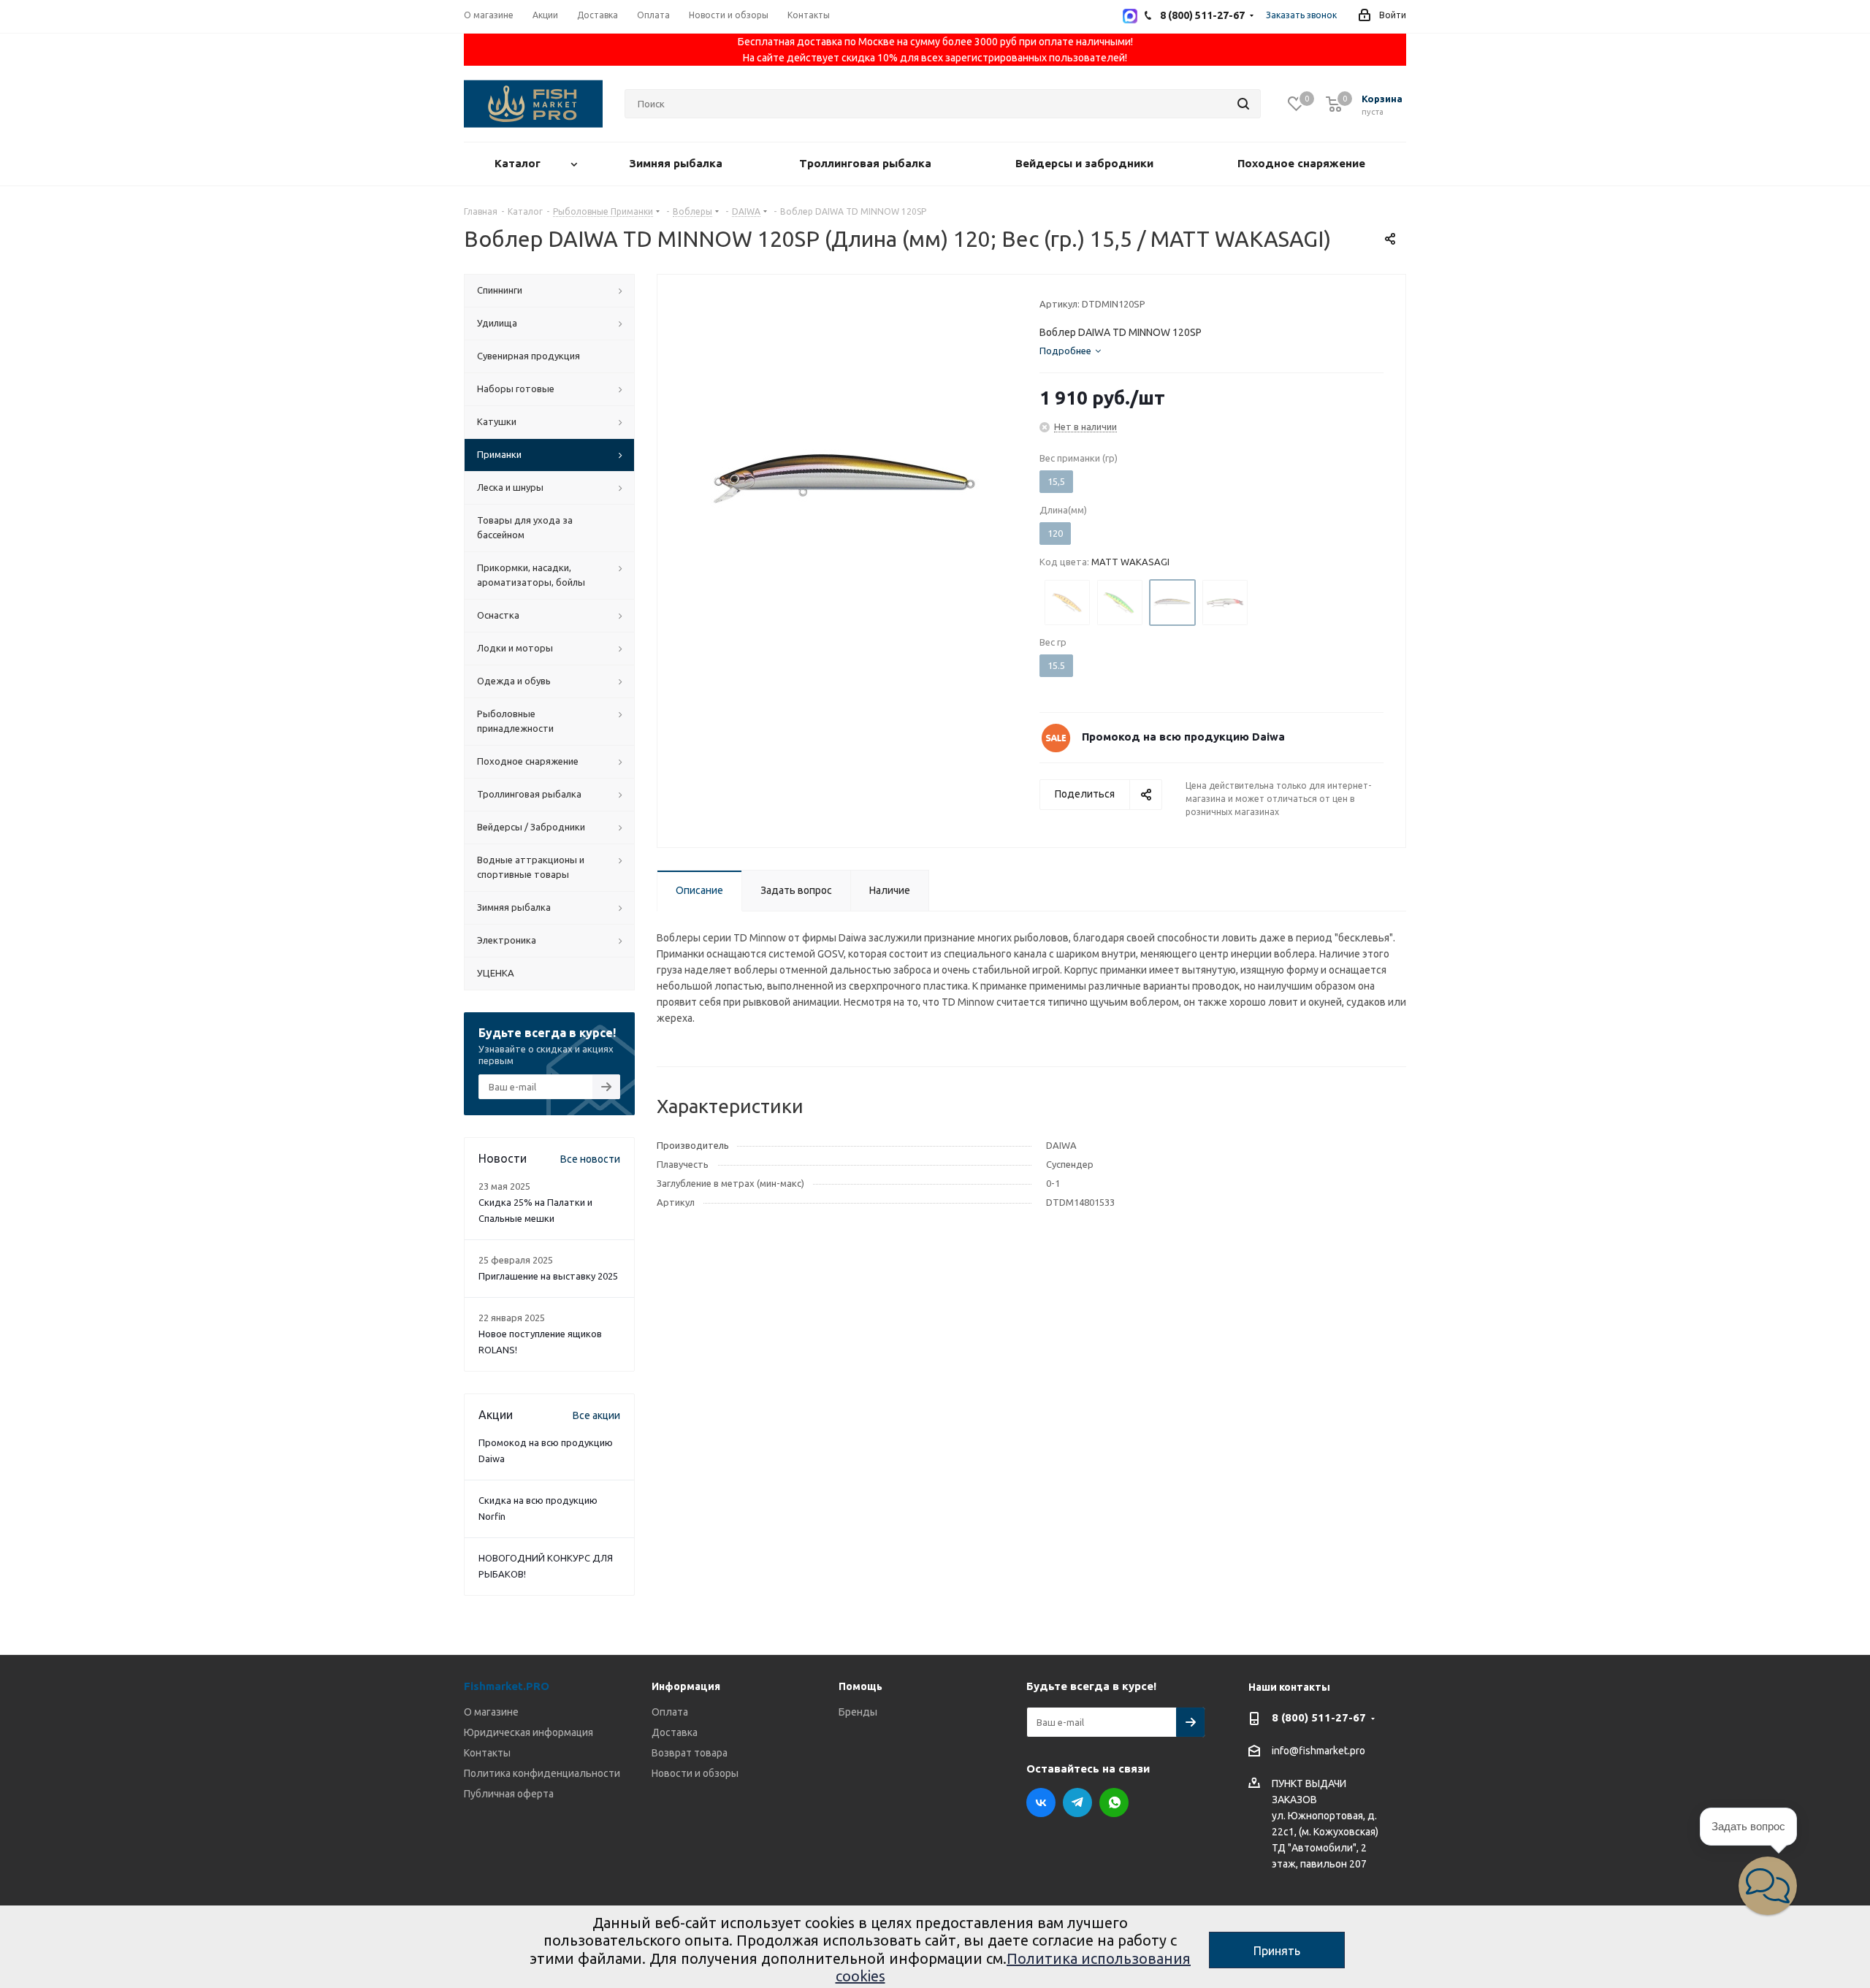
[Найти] (1243, 104)
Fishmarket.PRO (507, 1686)
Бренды (858, 1712)
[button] (1768, 1886)
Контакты (487, 1753)
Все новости (590, 1159)
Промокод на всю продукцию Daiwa (1183, 737)
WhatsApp (1114, 1802)
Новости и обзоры (695, 1773)
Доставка (675, 1732)
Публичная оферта (509, 1794)
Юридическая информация (528, 1732)
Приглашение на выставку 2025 (548, 1276)
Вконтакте (1041, 1802)
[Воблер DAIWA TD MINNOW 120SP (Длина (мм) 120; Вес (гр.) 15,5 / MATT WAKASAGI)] (844, 478)
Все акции (596, 1415)
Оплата (670, 1712)
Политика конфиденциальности (542, 1773)
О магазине (491, 1712)
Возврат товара (690, 1753)
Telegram (1077, 1802)
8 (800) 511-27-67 (1319, 1717)
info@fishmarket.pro (1318, 1751)
